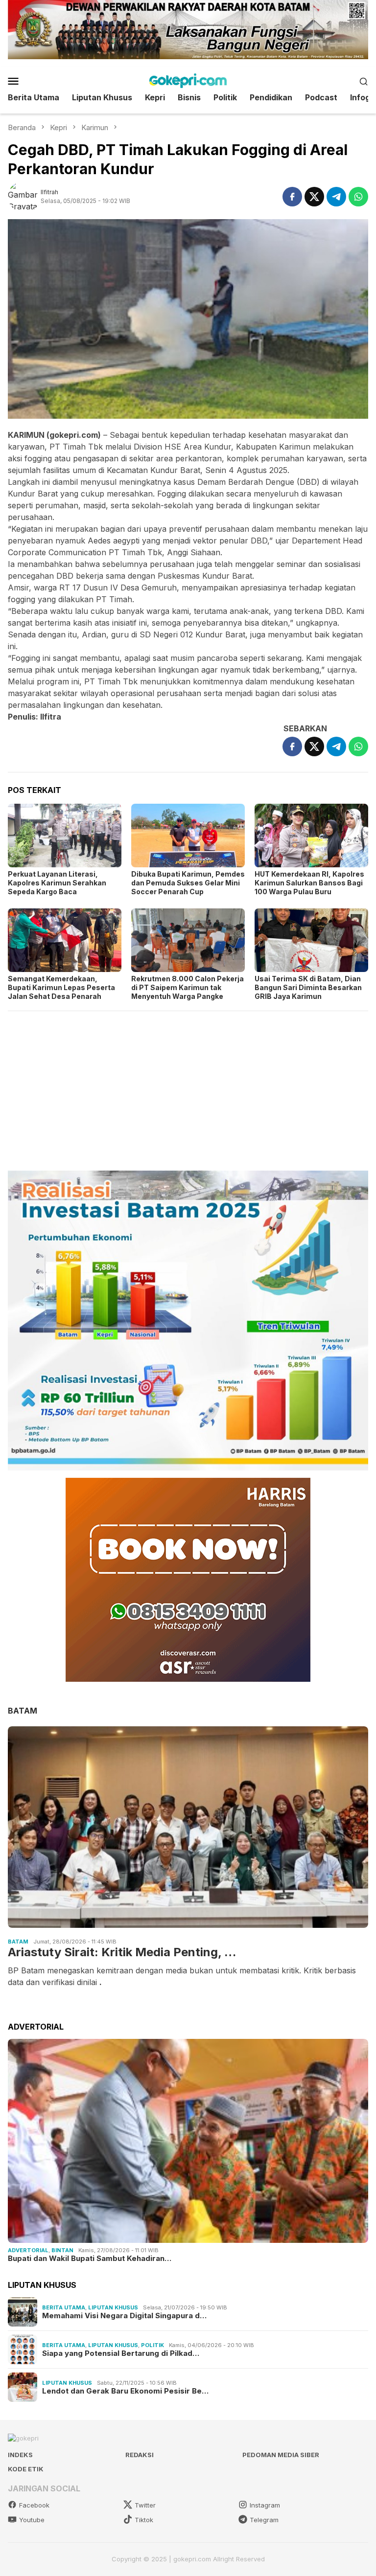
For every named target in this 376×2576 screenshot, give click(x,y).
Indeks (20, 2455)
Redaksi (140, 2455)
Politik (153, 2345)
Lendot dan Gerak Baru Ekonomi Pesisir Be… (125, 2391)
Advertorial (28, 2250)
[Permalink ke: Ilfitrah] (24, 196)
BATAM (23, 1711)
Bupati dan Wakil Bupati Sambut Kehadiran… (90, 2259)
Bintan (62, 2250)
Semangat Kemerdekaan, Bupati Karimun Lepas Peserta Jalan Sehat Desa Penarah (61, 987)
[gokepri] (188, 80)
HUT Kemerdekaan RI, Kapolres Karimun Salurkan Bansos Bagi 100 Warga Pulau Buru (309, 883)
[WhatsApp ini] (358, 197)
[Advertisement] (188, 1086)
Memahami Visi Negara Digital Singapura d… (124, 2316)
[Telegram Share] (336, 197)
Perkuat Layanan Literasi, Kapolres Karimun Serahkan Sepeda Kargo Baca (57, 883)
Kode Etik (26, 2469)
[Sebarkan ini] (292, 197)
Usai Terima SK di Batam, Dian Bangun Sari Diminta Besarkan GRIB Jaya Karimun (308, 987)
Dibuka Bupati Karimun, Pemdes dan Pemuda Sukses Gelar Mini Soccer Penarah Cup (188, 883)
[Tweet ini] (314, 197)
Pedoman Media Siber (281, 2455)
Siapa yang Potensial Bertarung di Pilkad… (121, 2353)
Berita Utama (64, 2307)
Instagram (265, 2505)
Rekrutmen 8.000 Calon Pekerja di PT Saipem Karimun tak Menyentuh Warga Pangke (188, 987)
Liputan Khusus (113, 2307)
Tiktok (144, 2520)
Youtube (32, 2520)
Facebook (34, 2505)
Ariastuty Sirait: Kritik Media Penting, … (122, 1952)
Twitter (145, 2505)
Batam (18, 1942)
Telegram (264, 2520)
